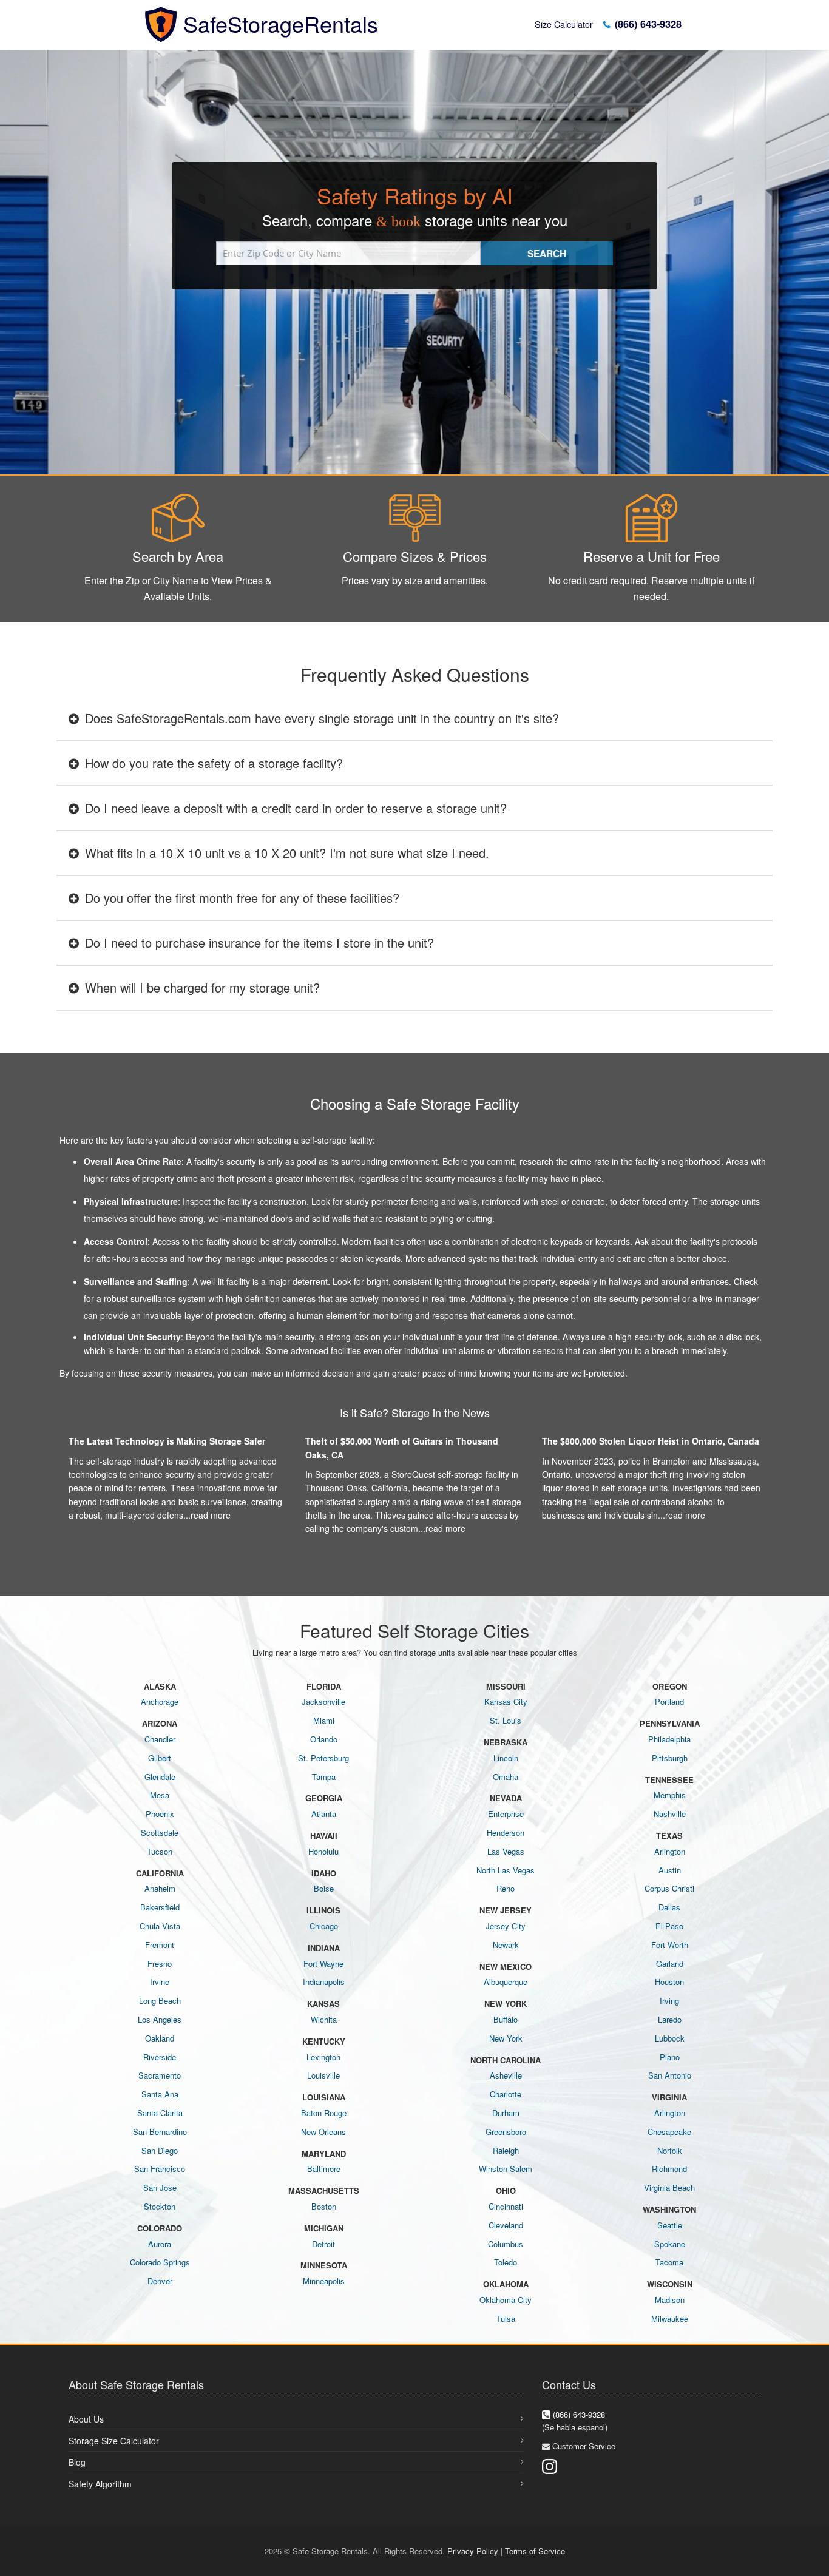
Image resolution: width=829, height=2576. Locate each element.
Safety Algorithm (100, 2484)
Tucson (160, 1851)
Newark (506, 1945)
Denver (160, 2281)
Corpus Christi (669, 1888)
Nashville (670, 1814)
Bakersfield (160, 1907)
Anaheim (160, 1888)
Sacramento (160, 2075)
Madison (670, 2300)
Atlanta (324, 1814)
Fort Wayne (323, 1964)
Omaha (506, 1777)
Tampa (324, 1777)
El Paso (669, 1926)
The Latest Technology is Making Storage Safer (167, 1441)
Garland (670, 1964)
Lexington (323, 2057)
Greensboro (506, 2132)
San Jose (160, 2187)
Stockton (160, 2206)
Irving (669, 2001)
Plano (670, 2057)
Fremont (160, 1945)
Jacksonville (323, 1701)
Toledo (506, 2262)
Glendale (160, 1777)
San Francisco (160, 2169)
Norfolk (670, 2150)
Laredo (670, 2019)
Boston (324, 2206)
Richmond (669, 2169)
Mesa (160, 1795)
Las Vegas (506, 1851)
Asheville (506, 2075)
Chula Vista (160, 1926)
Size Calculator (564, 24)
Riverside (160, 2057)
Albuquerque (506, 1982)
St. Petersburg (323, 1758)
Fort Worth (670, 1945)
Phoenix (160, 1814)
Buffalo (506, 2019)
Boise (324, 1888)
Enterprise (506, 1814)
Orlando (324, 1739)
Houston (669, 1982)
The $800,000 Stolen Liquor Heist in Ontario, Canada (651, 1441)
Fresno (160, 1964)
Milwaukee (670, 2318)
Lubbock (670, 2038)
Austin (670, 1870)
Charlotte (506, 2094)
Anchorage (160, 1701)
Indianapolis (324, 1982)
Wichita (324, 2019)
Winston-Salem (506, 2169)
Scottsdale (160, 1833)
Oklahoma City (506, 2300)
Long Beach (160, 2001)
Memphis (670, 1795)
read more (211, 1515)
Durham (506, 2113)
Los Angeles (160, 2019)
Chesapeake (669, 2132)
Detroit (323, 2244)
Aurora (160, 2244)
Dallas (669, 1907)
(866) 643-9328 (647, 24)
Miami (324, 1720)
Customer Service (584, 2446)
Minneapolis (324, 2281)
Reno (506, 1888)
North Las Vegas (506, 1870)
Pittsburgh (670, 1758)
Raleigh (506, 2150)
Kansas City (506, 1701)
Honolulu (323, 1851)
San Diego (160, 2150)
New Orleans (323, 2132)
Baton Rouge (324, 2113)
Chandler (160, 1739)
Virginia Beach (669, 2187)
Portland (669, 1701)
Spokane (670, 2244)
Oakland (160, 2038)
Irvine (160, 1982)
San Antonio (670, 2075)
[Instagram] (550, 2465)
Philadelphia (669, 1739)
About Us (86, 2419)
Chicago (324, 1926)
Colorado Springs (160, 2262)
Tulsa (506, 2318)
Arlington (670, 1851)
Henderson (506, 1833)
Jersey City (506, 1926)
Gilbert (160, 1758)
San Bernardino (160, 2132)
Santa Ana (160, 2094)
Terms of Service (535, 2551)
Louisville (323, 2075)
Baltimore (324, 2169)
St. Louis (506, 1720)
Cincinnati (506, 2206)
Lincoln (506, 1758)
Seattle (670, 2225)
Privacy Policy (473, 2551)
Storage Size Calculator (114, 2441)
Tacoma (669, 2262)
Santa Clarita (160, 2113)
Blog (77, 2462)
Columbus (506, 2244)
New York (506, 2038)
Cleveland (506, 2225)
